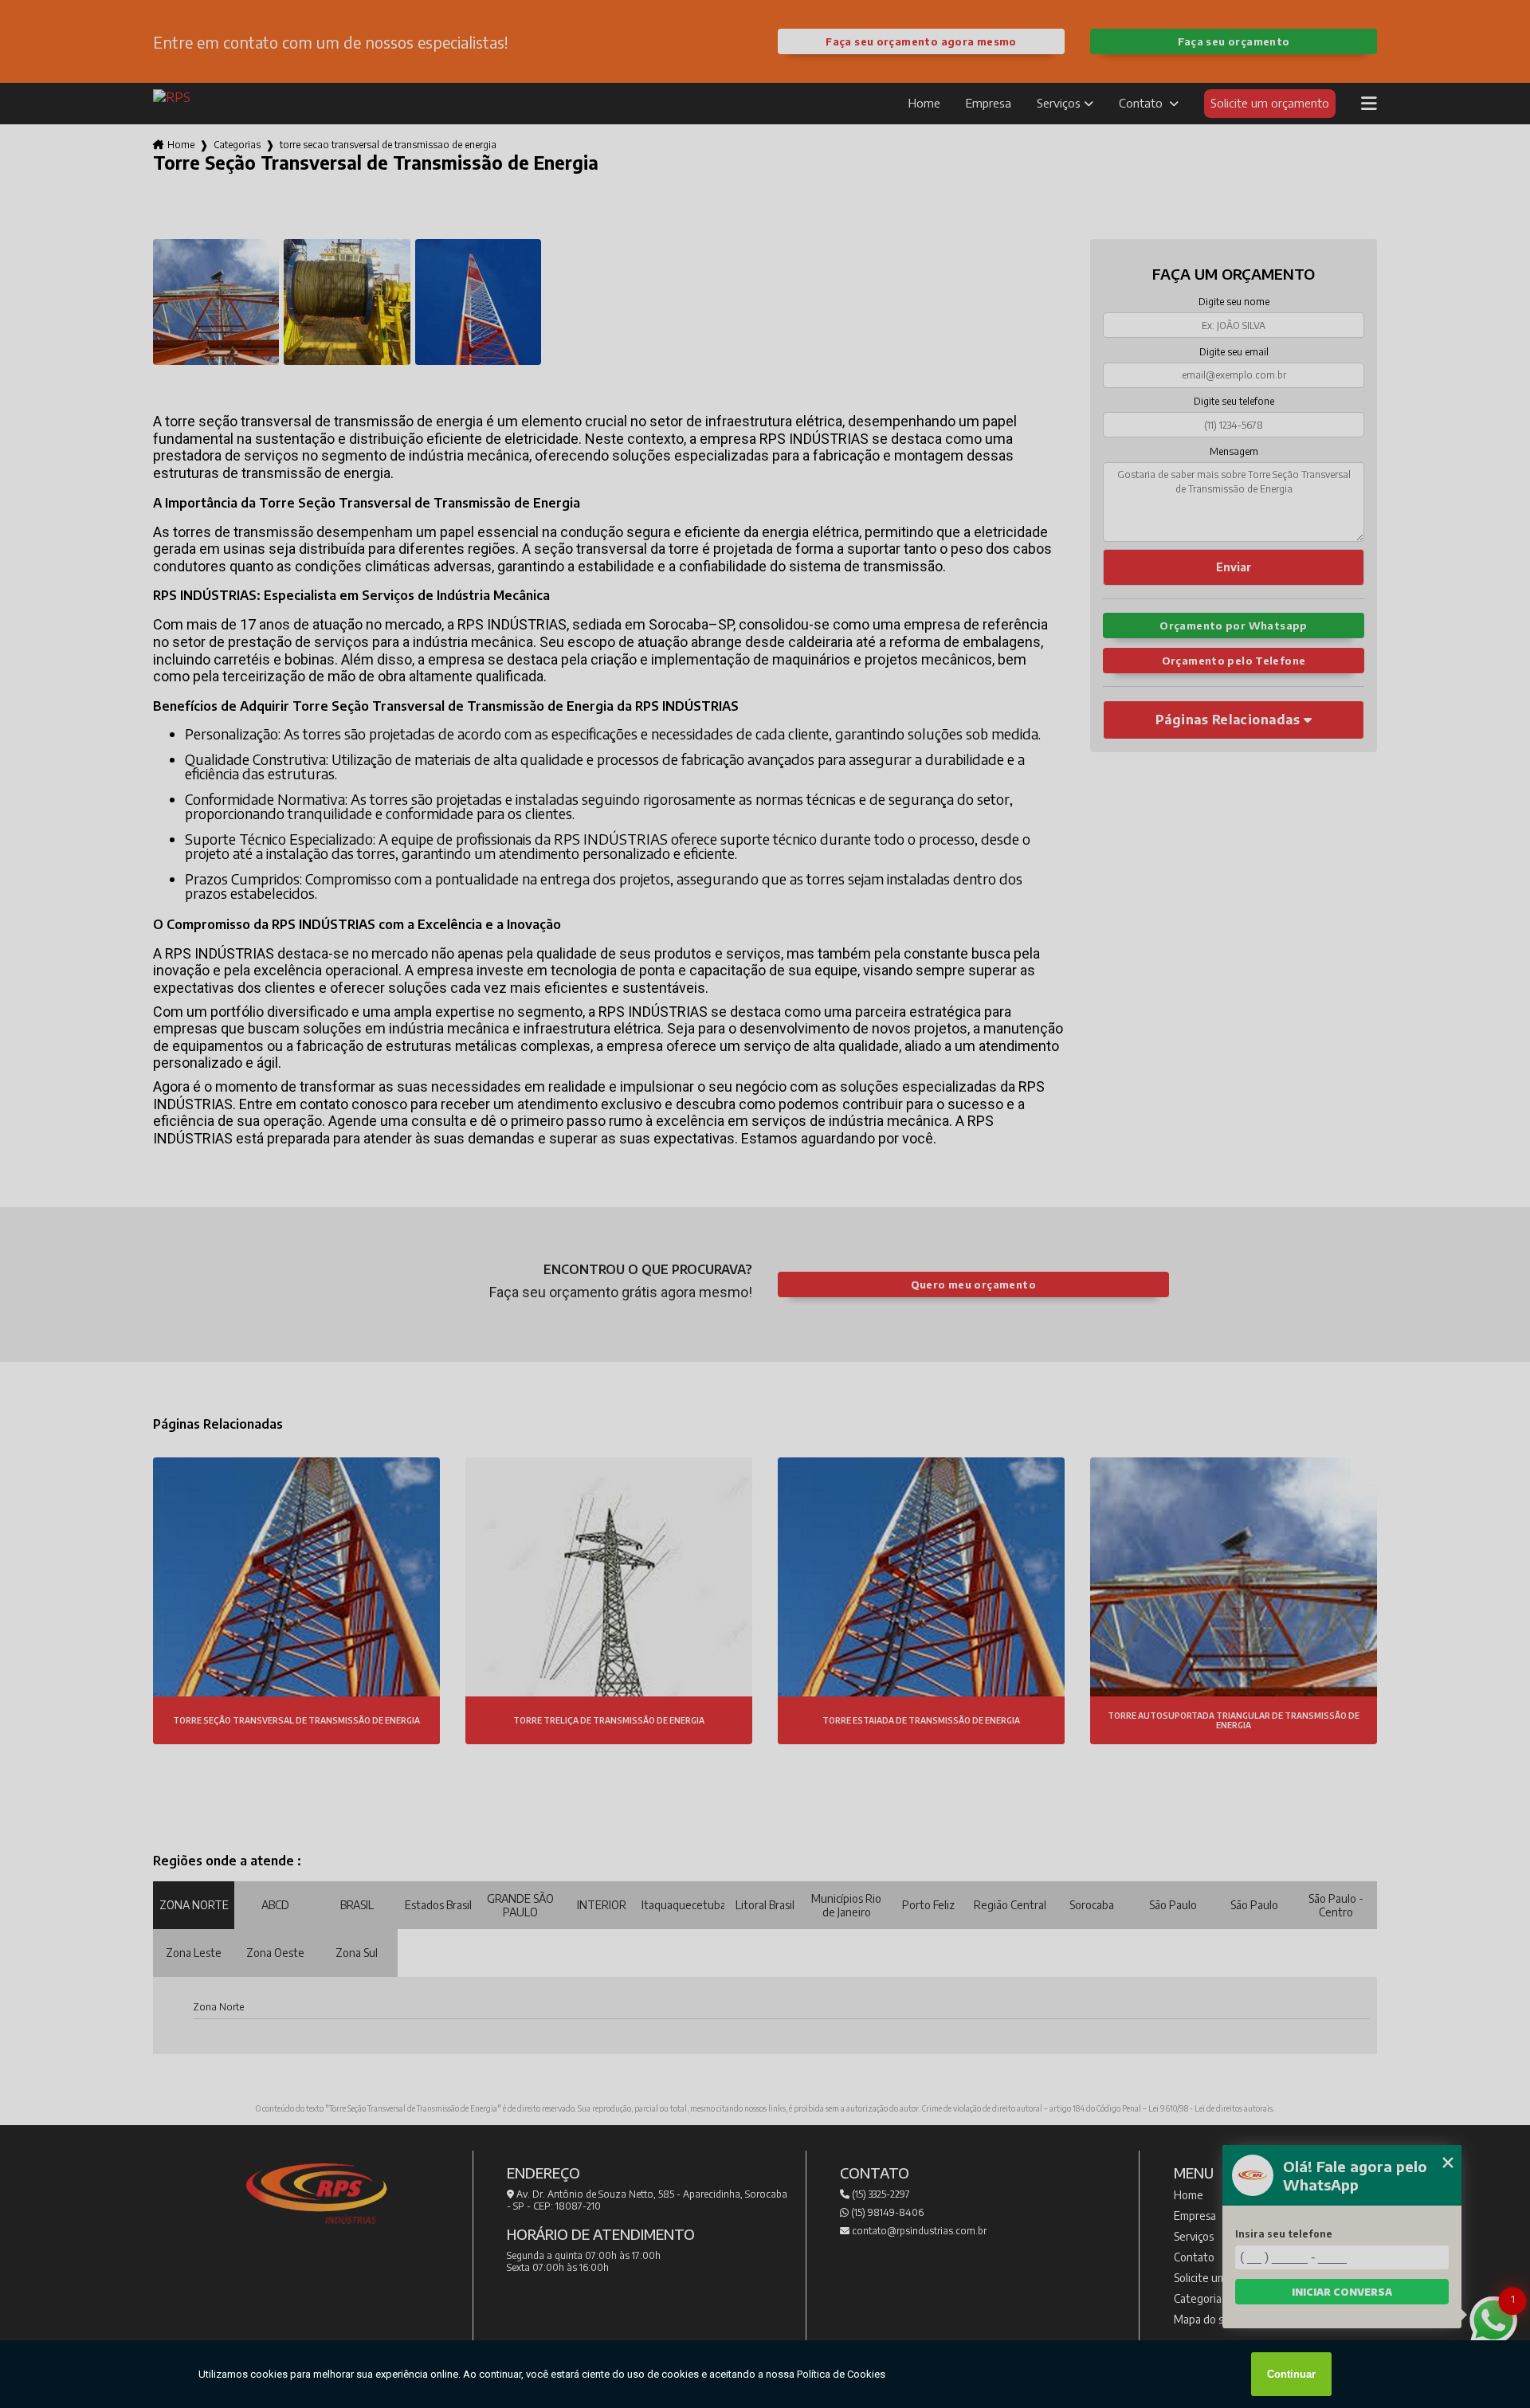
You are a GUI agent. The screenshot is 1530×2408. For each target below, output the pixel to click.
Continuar (1291, 2374)
